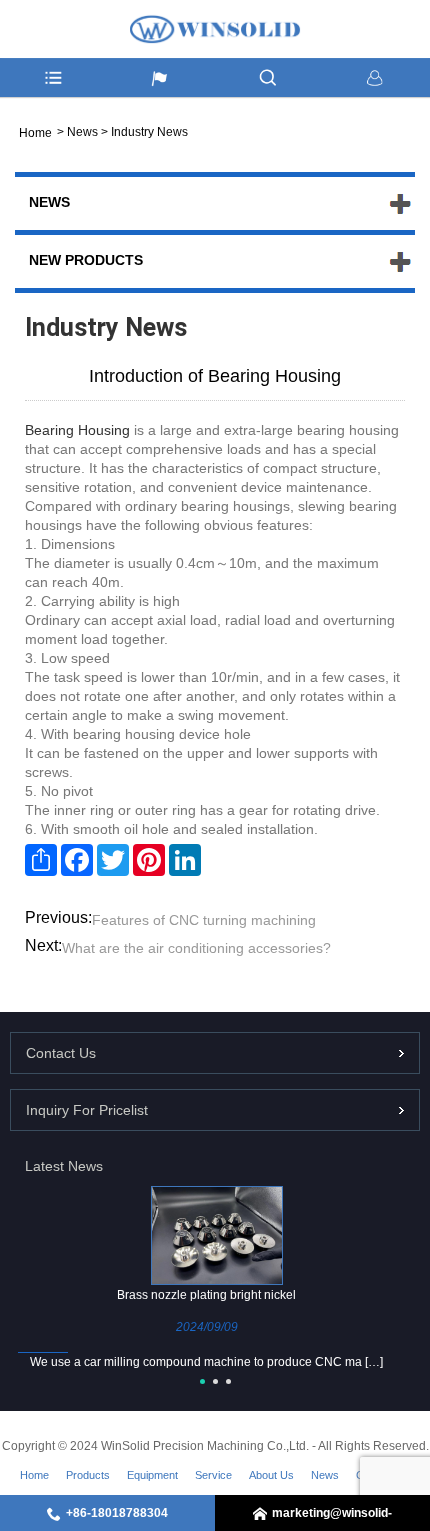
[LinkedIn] (185, 860)
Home (34, 1475)
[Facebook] (77, 860)
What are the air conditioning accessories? (196, 948)
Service (213, 1475)
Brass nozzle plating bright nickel (206, 1295)
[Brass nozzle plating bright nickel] (217, 1234)
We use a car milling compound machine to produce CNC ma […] (206, 1362)
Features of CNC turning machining (204, 920)
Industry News (149, 132)
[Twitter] (113, 860)
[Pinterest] (149, 860)
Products (88, 1475)
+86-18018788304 (117, 1513)
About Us (271, 1475)
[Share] (41, 860)
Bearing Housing (77, 430)
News (82, 132)
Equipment (152, 1475)
